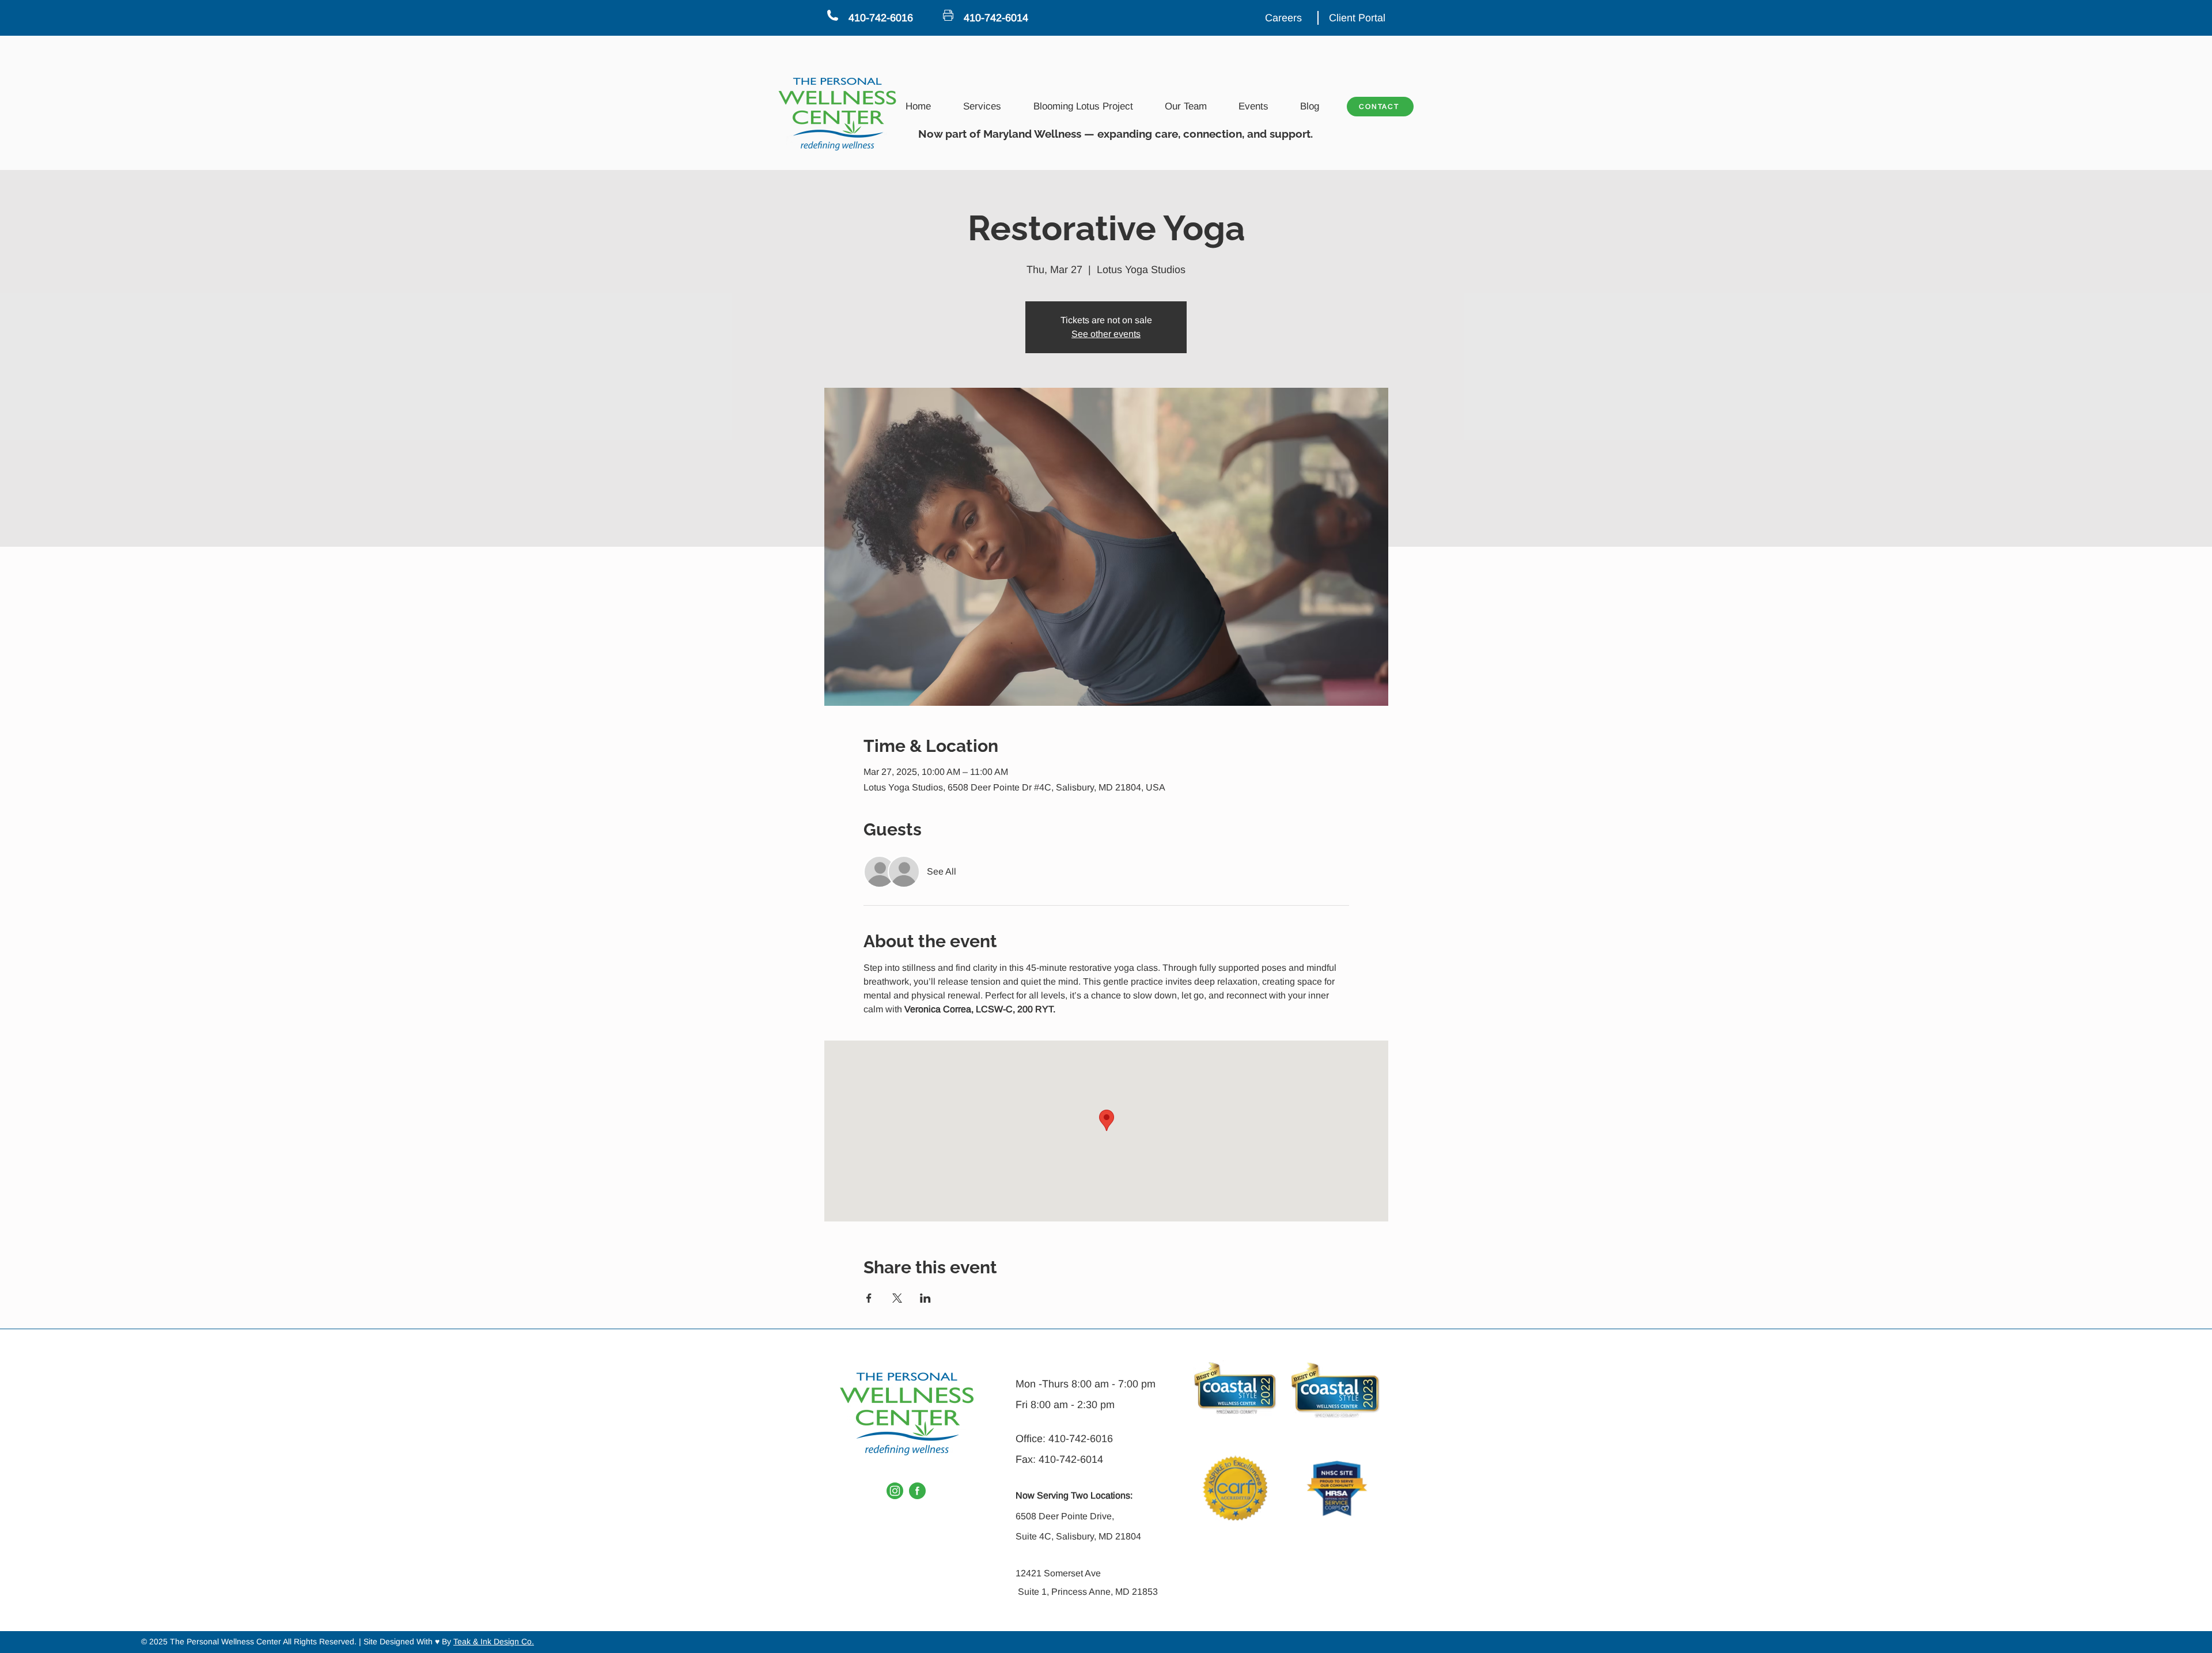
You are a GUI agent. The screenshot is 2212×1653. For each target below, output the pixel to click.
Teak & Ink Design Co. (494, 1641)
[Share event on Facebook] (869, 1298)
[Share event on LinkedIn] (925, 1298)
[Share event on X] (897, 1298)
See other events (1106, 334)
